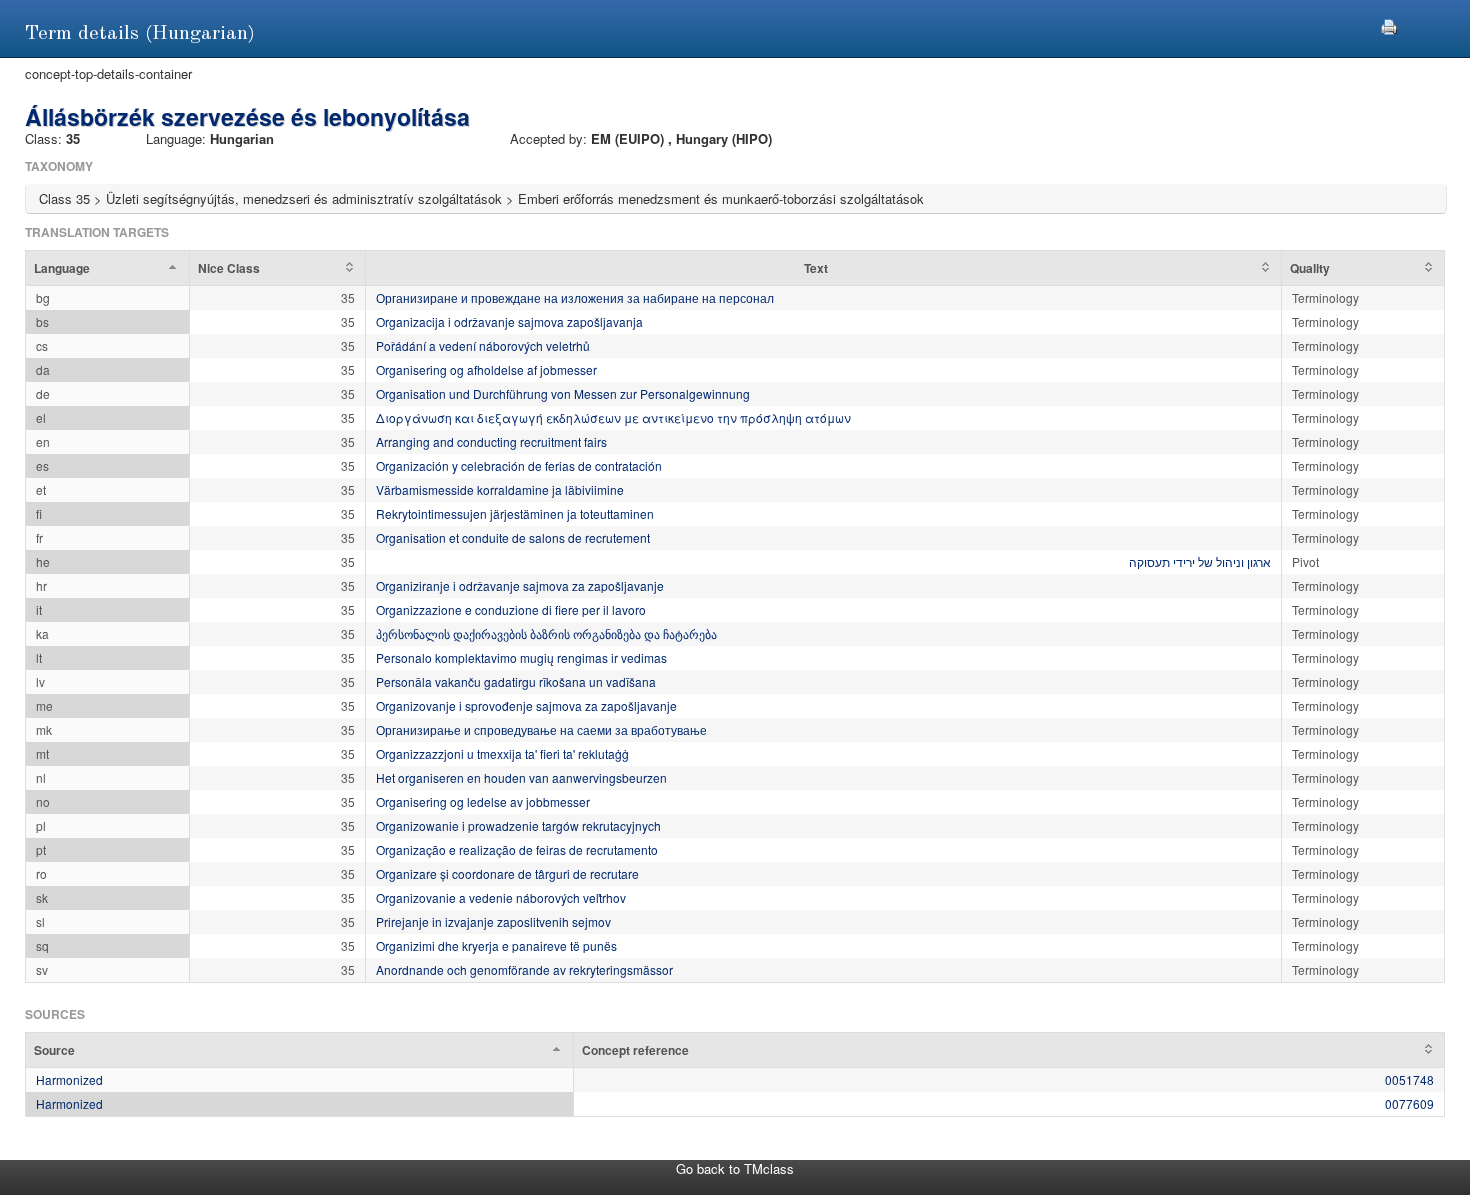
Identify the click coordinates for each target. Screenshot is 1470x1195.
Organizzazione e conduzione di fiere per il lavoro (511, 609)
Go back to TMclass (735, 1168)
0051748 (1409, 1079)
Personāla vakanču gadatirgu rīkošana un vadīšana (516, 681)
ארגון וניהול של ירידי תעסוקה (1200, 561)
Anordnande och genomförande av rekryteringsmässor (524, 969)
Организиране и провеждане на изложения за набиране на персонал (575, 297)
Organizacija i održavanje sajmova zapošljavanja (509, 321)
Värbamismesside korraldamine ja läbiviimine (500, 489)
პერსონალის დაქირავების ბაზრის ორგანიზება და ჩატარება (546, 633)
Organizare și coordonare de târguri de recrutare (507, 873)
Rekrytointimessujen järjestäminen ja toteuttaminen (515, 513)
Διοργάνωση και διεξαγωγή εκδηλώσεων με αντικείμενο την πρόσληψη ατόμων (613, 417)
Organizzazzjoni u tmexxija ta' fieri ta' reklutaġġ (502, 753)
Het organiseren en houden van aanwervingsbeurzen (521, 777)
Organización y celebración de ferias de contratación (519, 465)
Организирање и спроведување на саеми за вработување (541, 729)
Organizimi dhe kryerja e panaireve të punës (496, 945)
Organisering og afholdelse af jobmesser (486, 369)
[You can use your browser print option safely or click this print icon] (1389, 24)
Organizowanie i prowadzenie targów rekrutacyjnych (518, 825)
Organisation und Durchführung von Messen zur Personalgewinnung (563, 393)
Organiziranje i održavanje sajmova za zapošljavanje (520, 585)
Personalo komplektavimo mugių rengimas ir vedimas (521, 657)
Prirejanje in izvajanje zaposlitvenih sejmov (493, 921)
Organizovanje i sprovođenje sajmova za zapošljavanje (526, 705)
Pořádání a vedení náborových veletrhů (483, 345)
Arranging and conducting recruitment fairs (491, 441)
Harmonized (69, 1079)
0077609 (1409, 1103)
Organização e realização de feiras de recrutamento (517, 849)
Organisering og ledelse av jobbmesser (483, 801)
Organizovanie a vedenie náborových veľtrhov (501, 897)
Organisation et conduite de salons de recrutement (513, 537)
